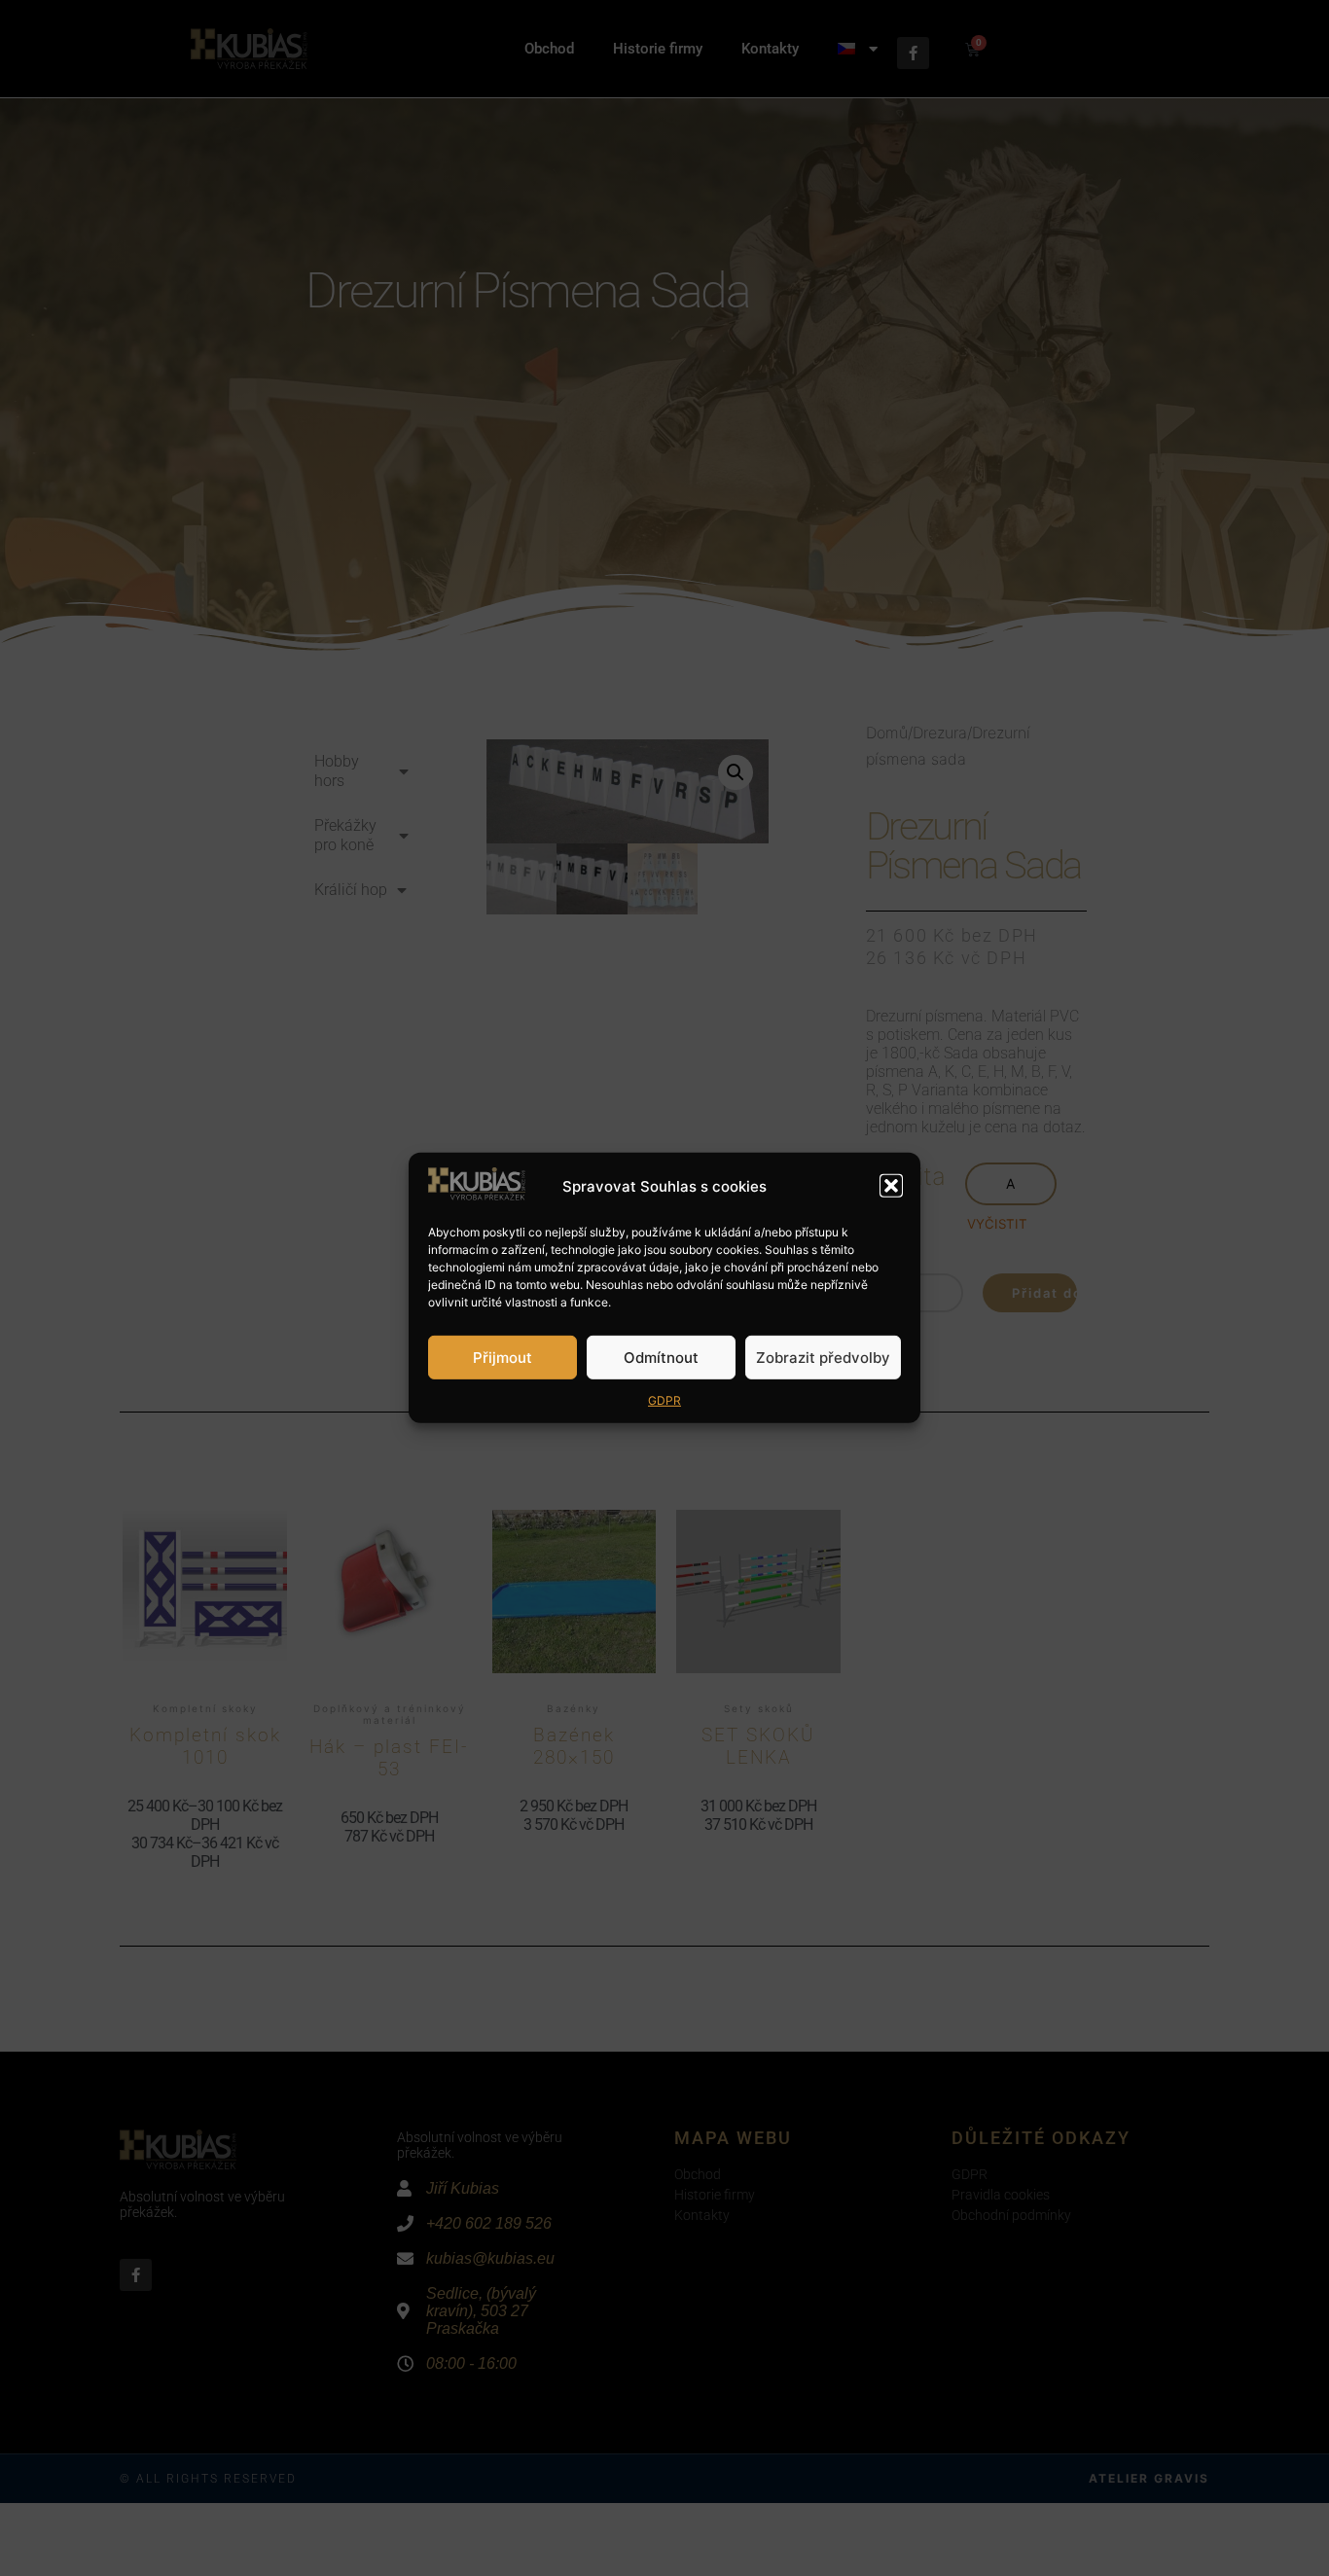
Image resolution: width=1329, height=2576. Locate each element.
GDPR (664, 1400)
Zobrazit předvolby (823, 1358)
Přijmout (503, 1358)
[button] (891, 1186)
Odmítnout (661, 1358)
